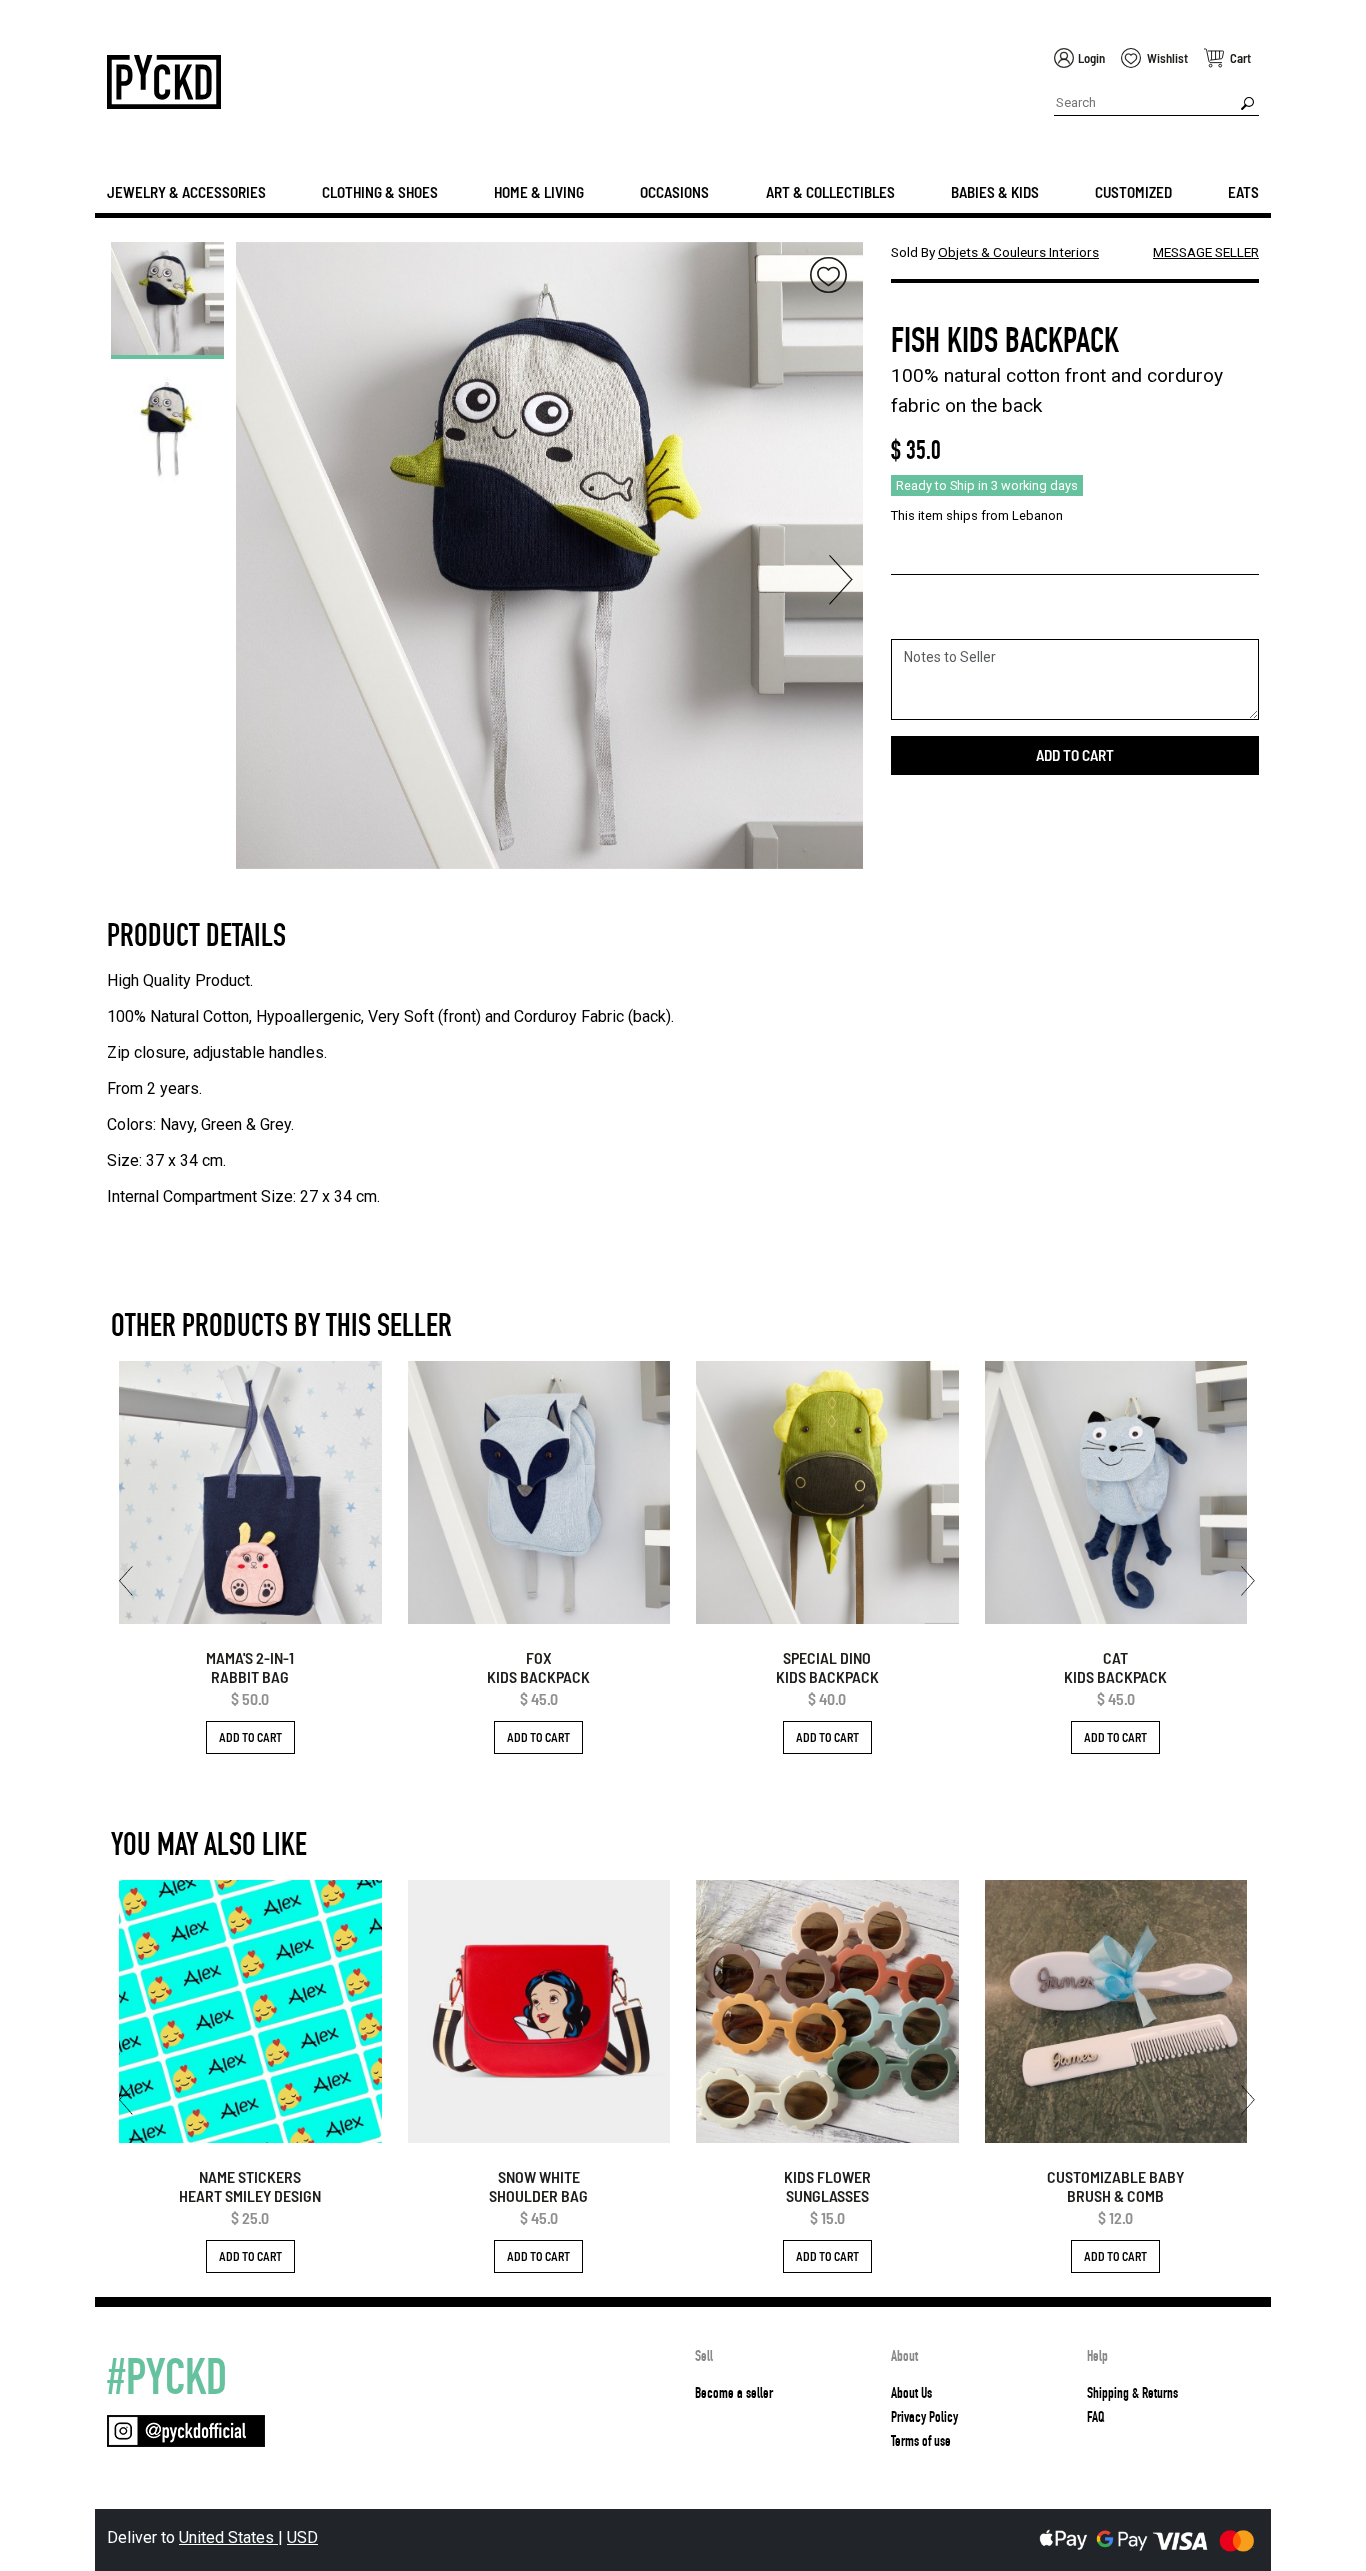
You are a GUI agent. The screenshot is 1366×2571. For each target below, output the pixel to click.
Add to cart (1075, 755)
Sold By (995, 252)
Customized (1133, 192)
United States (228, 2537)
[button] (258, 580)
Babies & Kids (995, 192)
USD (302, 2537)
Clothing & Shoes (380, 192)
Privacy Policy (924, 2417)
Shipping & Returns (1132, 2393)
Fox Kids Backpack (538, 1667)
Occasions (674, 192)
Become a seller (734, 2393)
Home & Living (539, 192)
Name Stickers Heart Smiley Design (250, 2186)
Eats (1243, 192)
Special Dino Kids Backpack (827, 1667)
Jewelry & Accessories (186, 192)
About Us (911, 2393)
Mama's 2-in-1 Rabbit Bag (250, 1667)
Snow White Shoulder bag (538, 2186)
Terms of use (921, 2441)
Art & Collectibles (830, 192)
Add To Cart (250, 1737)
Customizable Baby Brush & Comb (1115, 2186)
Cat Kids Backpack (1115, 1667)
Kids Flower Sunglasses (827, 2186)
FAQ (1095, 2417)
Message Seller (1206, 252)
